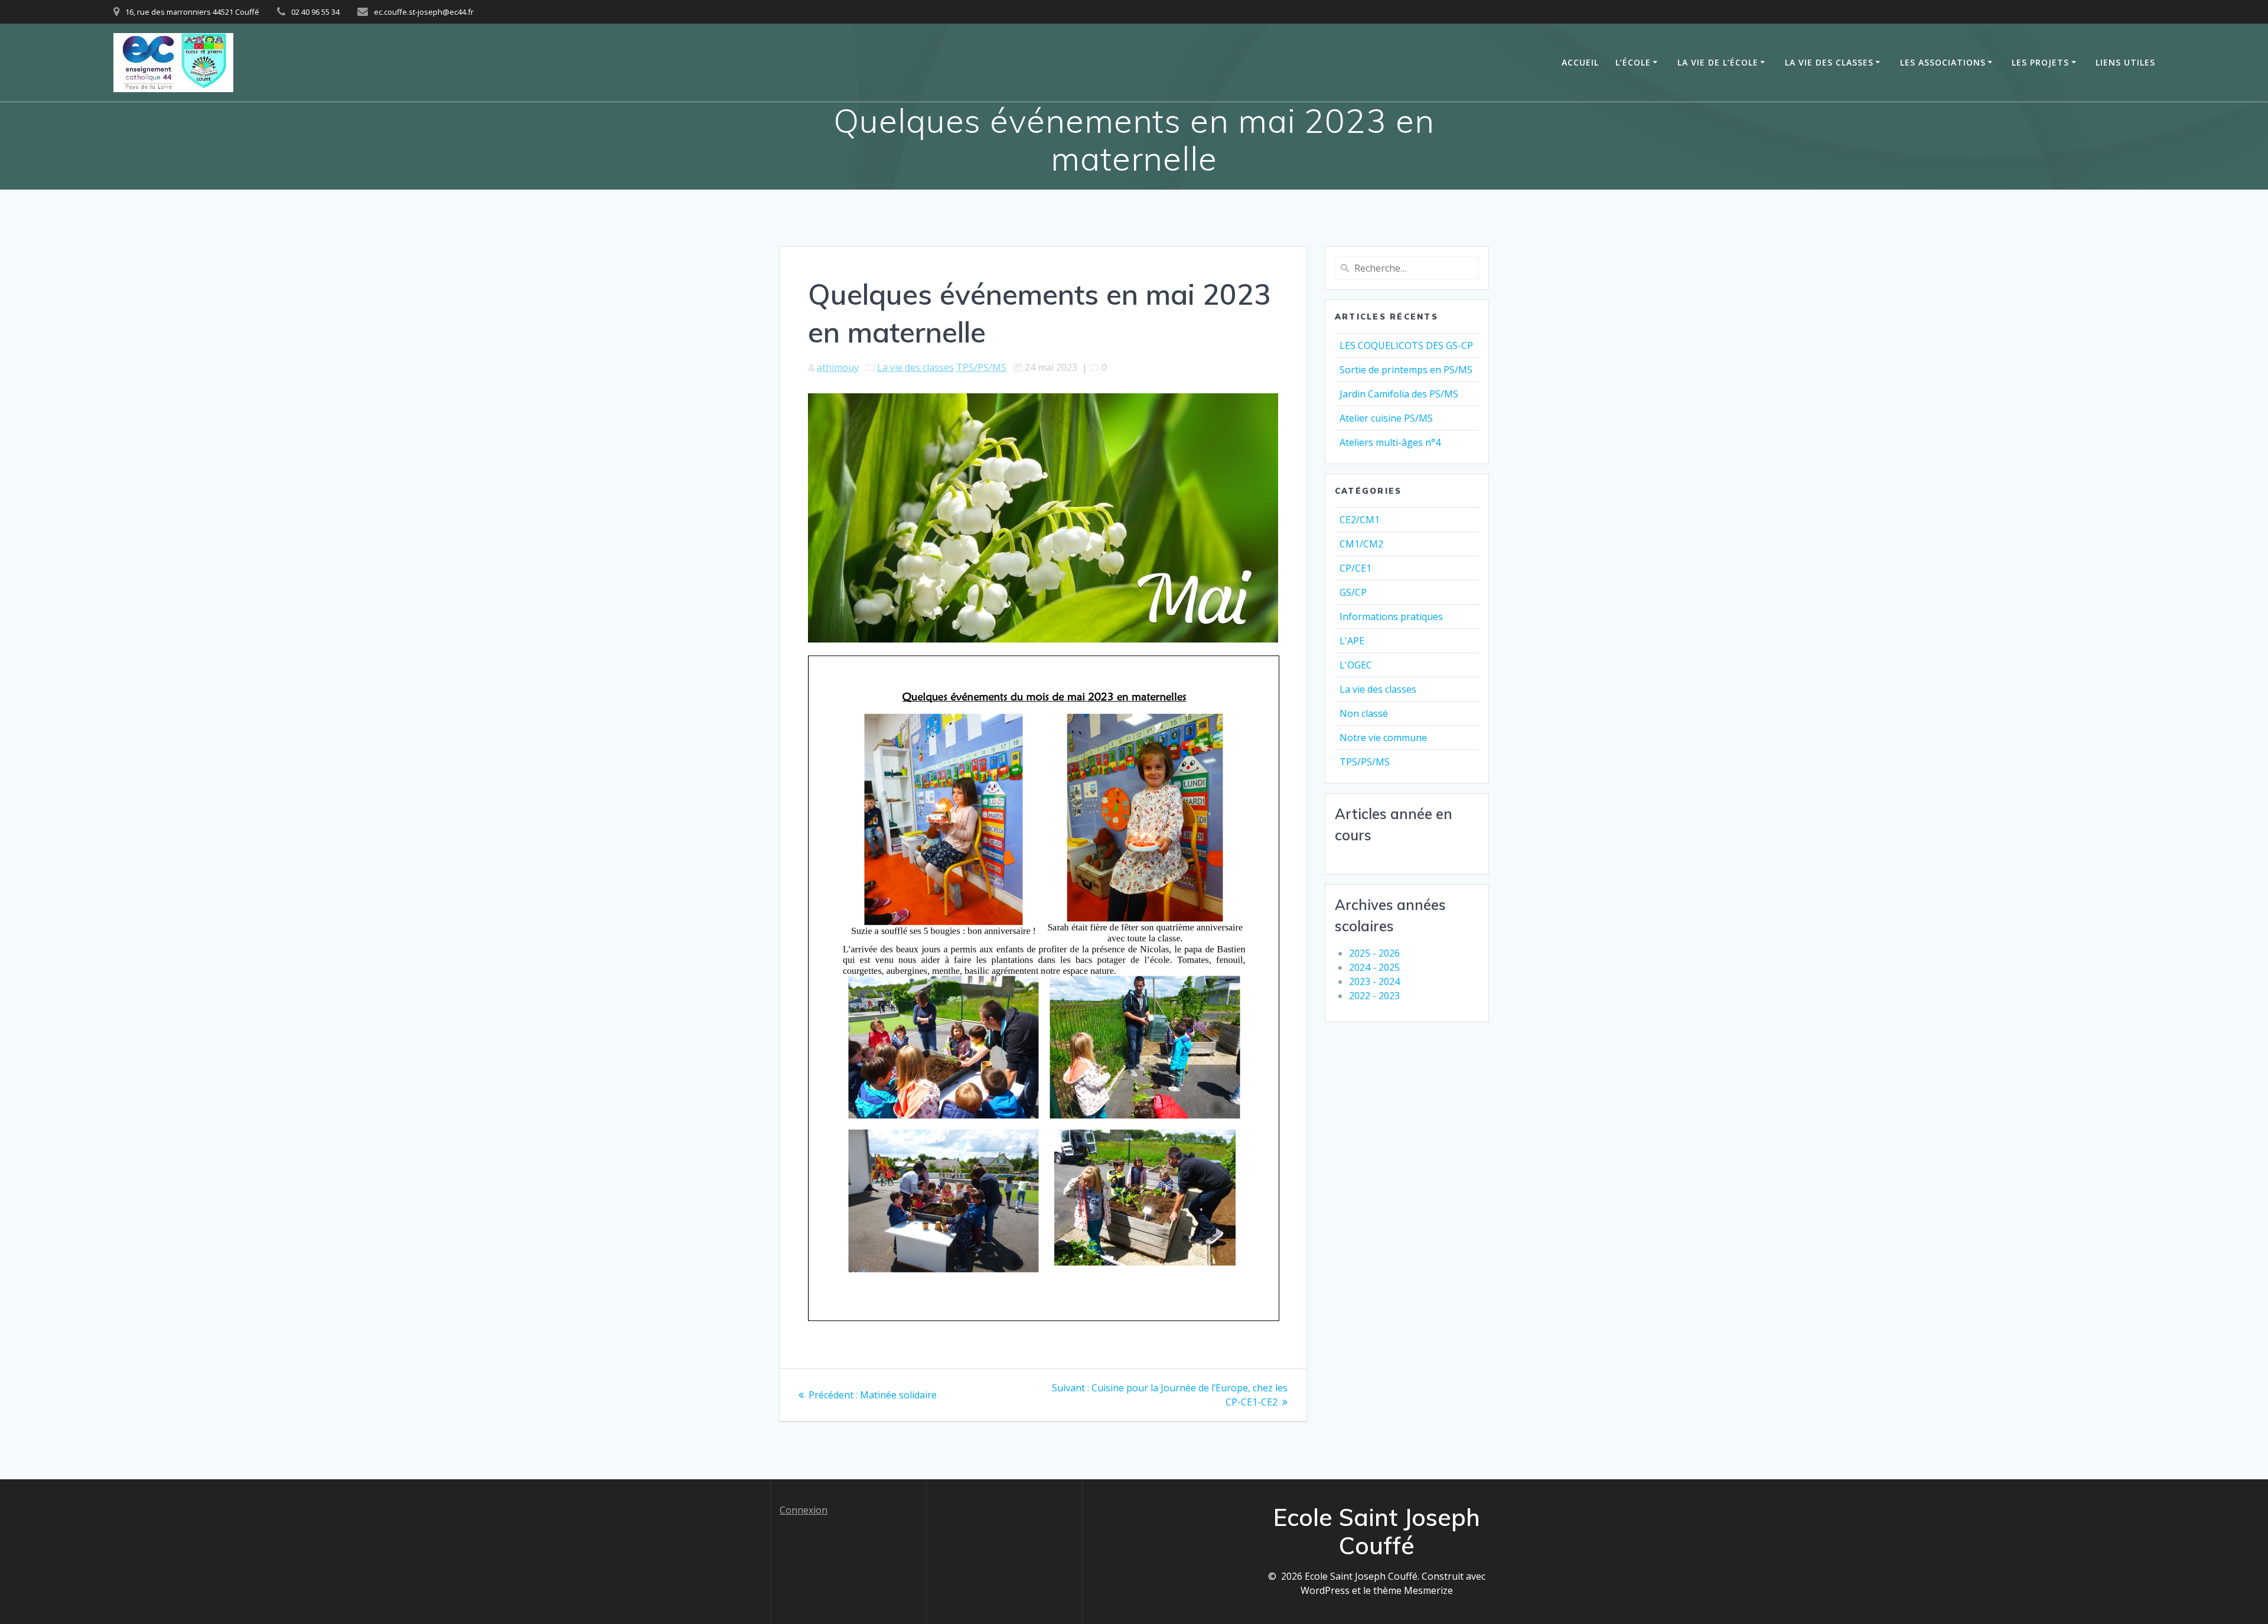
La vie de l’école (1718, 62)
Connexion (804, 1510)
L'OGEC (1356, 665)
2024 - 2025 (1374, 967)
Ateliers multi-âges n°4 (1390, 442)
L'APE (1352, 641)
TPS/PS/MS (981, 367)
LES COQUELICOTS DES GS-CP (1406, 345)
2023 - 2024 (1374, 981)
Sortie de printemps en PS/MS (1406, 370)
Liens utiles (2125, 62)
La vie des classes (1829, 62)
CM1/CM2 (1361, 544)
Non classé (1364, 713)
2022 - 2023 (1374, 996)
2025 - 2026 (1374, 953)
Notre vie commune (1383, 738)
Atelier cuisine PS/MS (1386, 418)
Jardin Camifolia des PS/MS (1399, 394)
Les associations (1943, 62)
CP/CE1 (1355, 568)
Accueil (1580, 62)
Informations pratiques (1391, 617)
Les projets (2040, 62)
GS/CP (1353, 592)
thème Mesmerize (1413, 1590)
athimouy (838, 367)
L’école (1633, 62)
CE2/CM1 (1360, 520)
